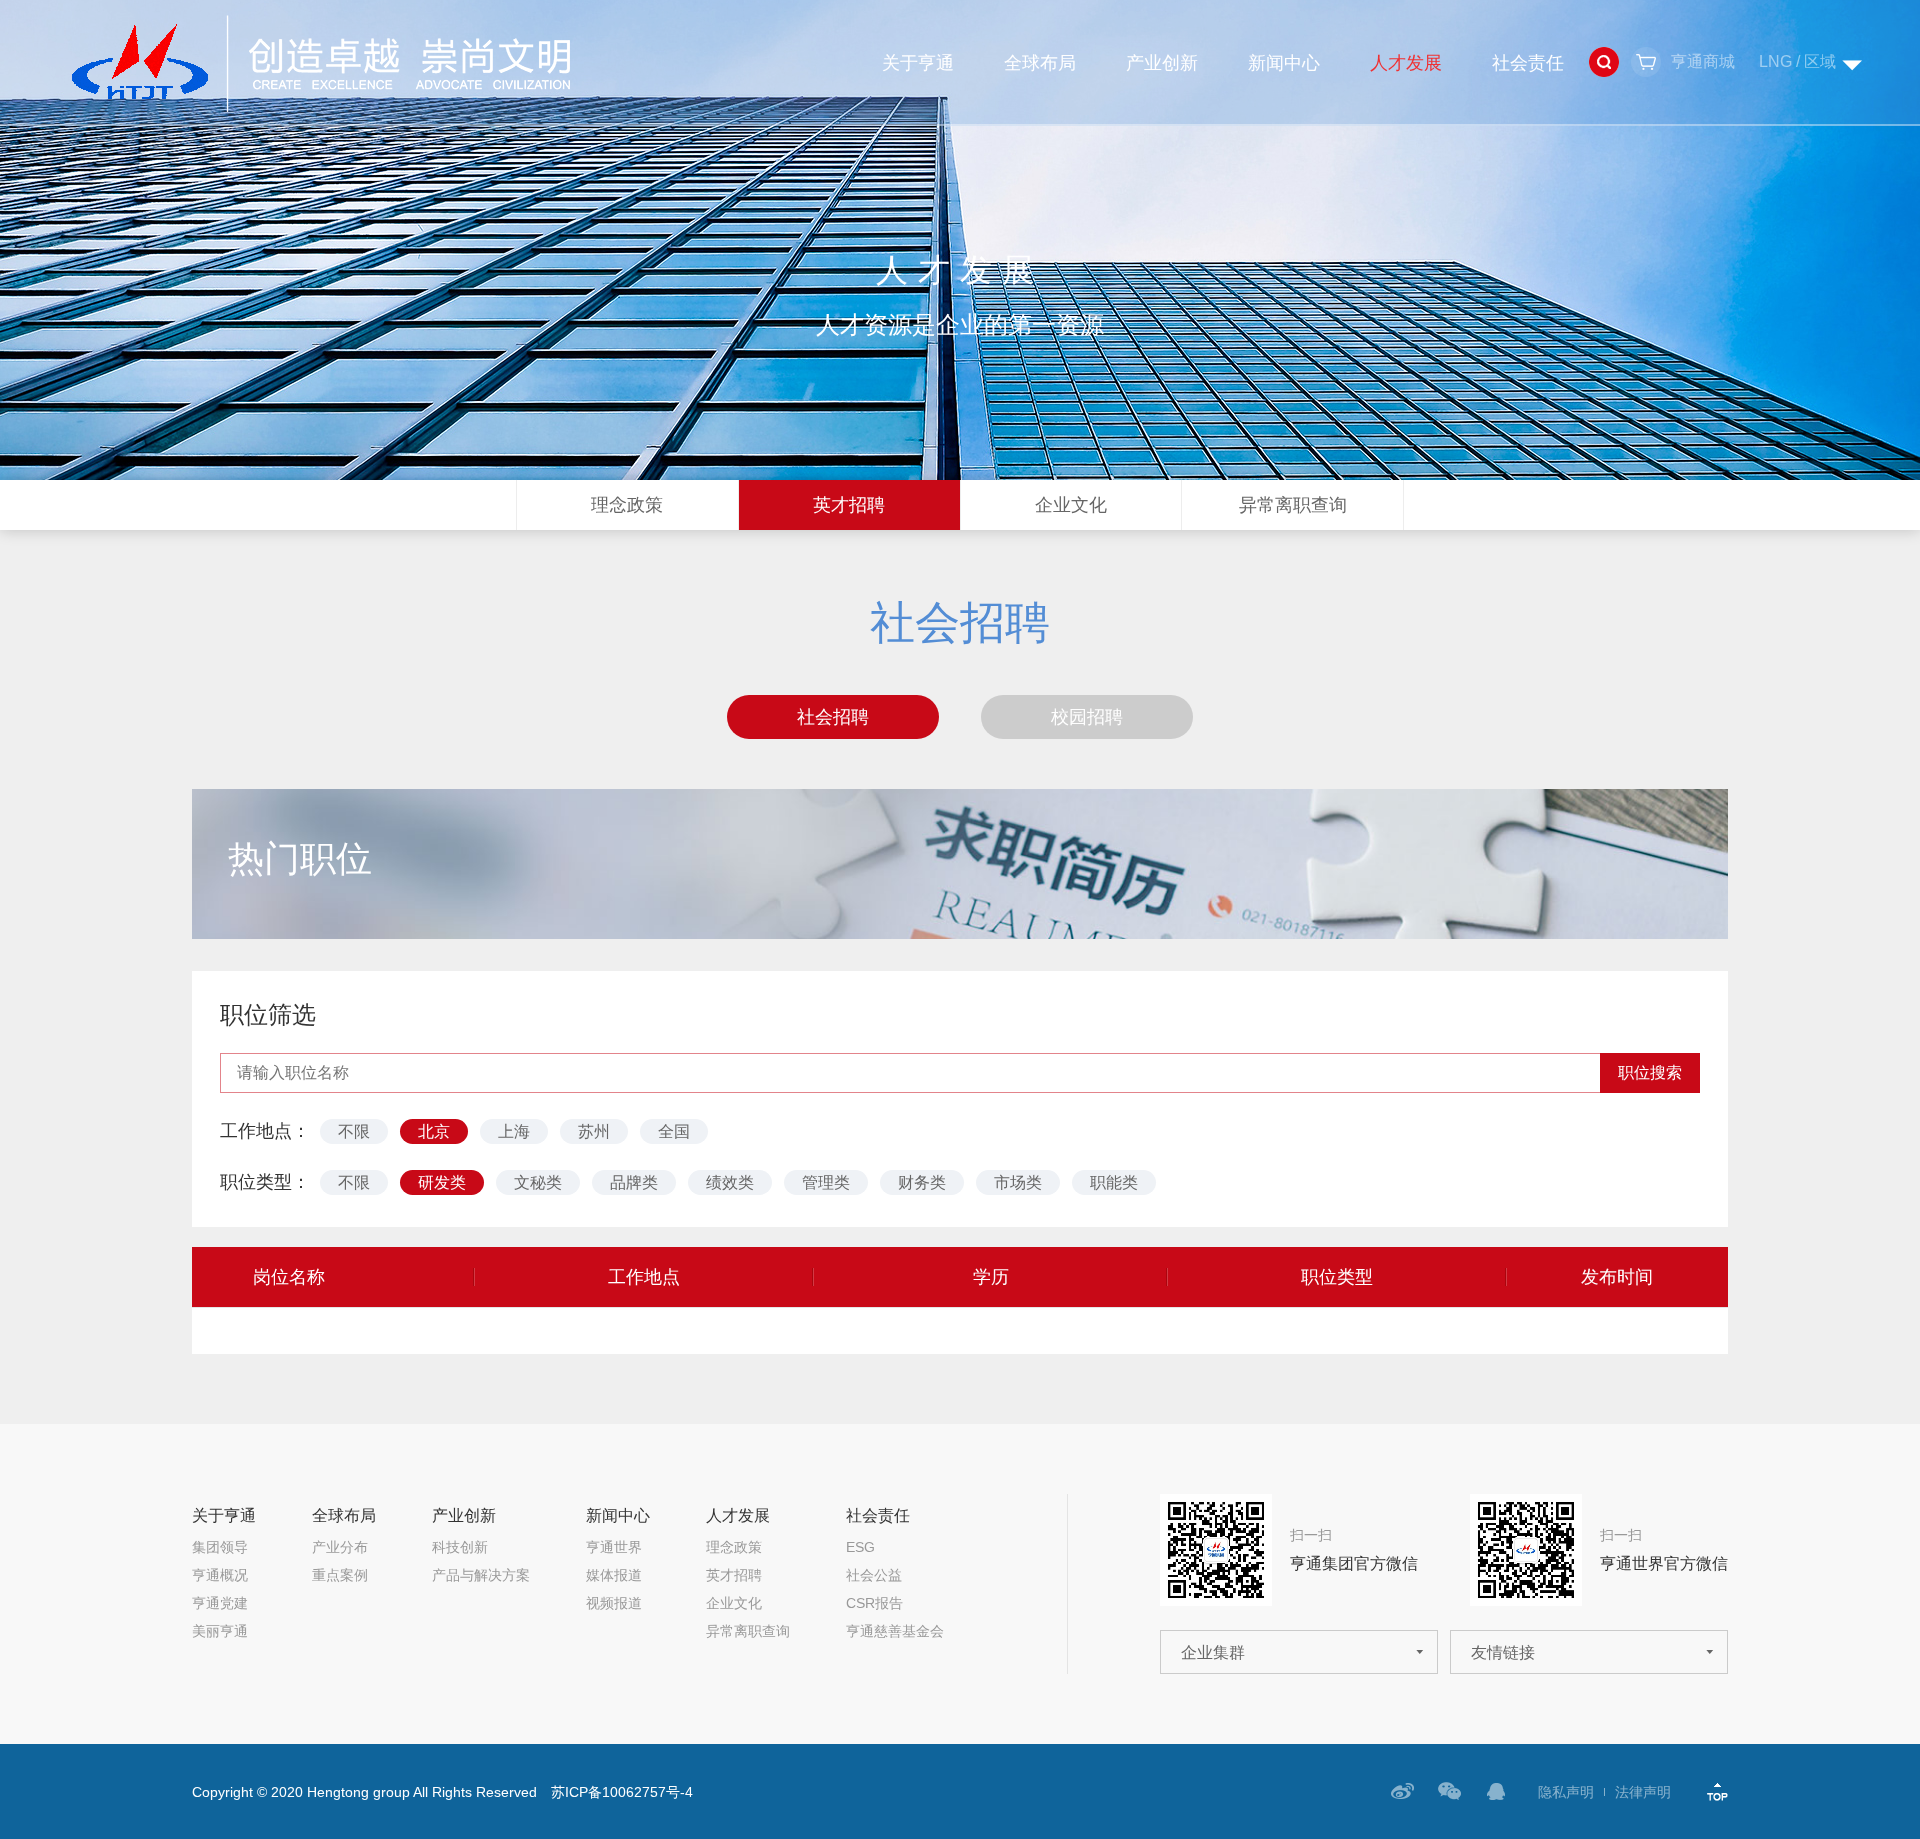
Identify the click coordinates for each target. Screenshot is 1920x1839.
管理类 (826, 1182)
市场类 (1018, 1182)
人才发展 (1406, 63)
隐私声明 (1566, 1792)
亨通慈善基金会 (895, 1631)
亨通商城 (1703, 61)
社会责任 (1528, 63)
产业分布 (340, 1547)
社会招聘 (833, 717)
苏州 (594, 1131)
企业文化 (1071, 505)
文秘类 (538, 1182)
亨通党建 (220, 1603)
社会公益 (874, 1575)
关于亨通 (918, 63)
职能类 (1114, 1182)
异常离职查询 (1293, 505)
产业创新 (1162, 63)
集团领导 (220, 1547)
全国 (674, 1131)
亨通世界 (614, 1547)
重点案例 (340, 1575)
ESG (860, 1547)
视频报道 (614, 1603)
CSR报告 (874, 1603)
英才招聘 (849, 505)
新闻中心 (1284, 63)
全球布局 (1040, 63)
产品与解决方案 (481, 1575)
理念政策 (627, 505)
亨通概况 (220, 1575)
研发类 (442, 1182)
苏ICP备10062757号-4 (622, 1792)
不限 (354, 1131)
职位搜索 (1650, 1072)
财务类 (922, 1182)
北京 (434, 1131)
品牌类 (634, 1182)
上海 (514, 1131)
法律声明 (1643, 1792)
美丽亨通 (220, 1631)
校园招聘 (1087, 717)
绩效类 (730, 1182)
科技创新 (460, 1547)
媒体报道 (614, 1575)
